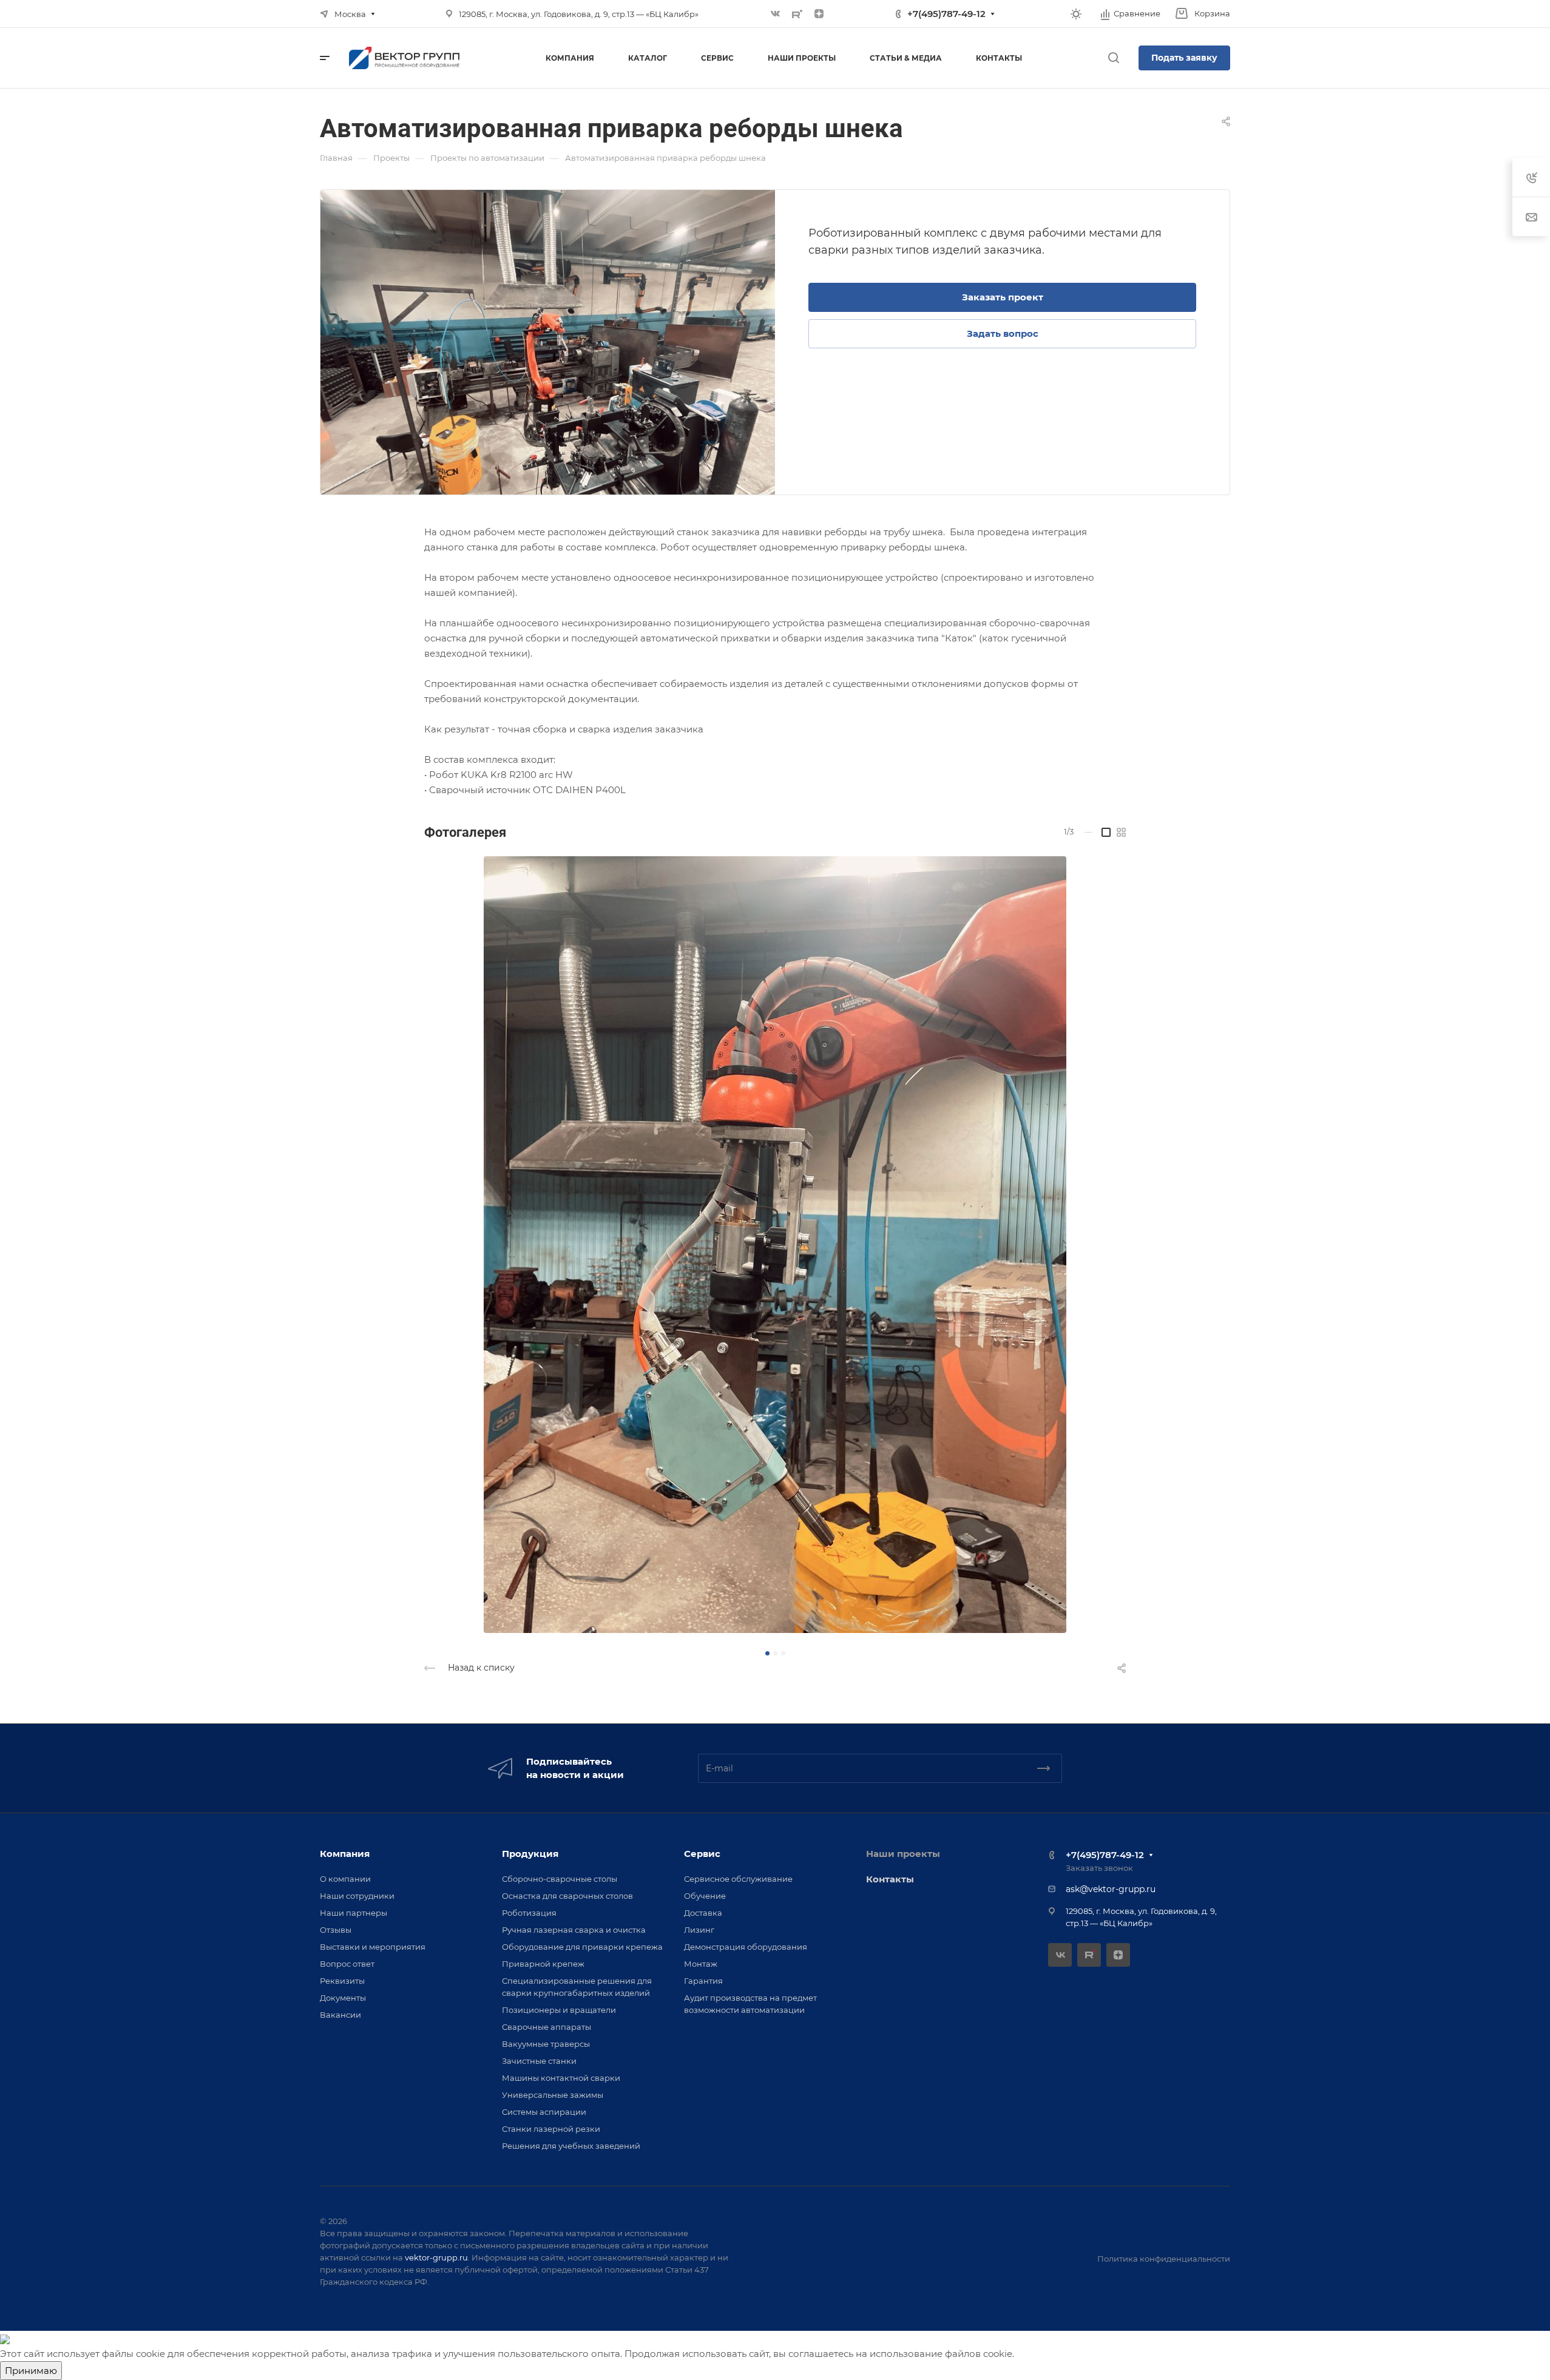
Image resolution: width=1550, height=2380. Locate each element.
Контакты (890, 1879)
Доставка (703, 1913)
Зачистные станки (539, 2061)
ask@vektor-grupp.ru (1111, 1889)
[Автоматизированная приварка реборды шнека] (548, 342)
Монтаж (701, 1964)
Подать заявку (1184, 58)
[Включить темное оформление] (1076, 14)
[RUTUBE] (797, 14)
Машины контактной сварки (561, 2078)
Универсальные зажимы (553, 2095)
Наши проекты (903, 1854)
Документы (343, 1998)
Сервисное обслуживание (738, 1879)
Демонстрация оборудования (746, 1947)
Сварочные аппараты (547, 2027)
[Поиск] (1113, 58)
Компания (345, 1854)
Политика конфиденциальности (1164, 2259)
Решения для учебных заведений (571, 2146)
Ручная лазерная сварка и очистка (574, 1930)
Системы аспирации (544, 2112)
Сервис (702, 1854)
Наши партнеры (354, 1913)
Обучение (705, 1896)
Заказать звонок (1099, 1868)
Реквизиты (342, 1981)
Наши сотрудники (357, 1896)
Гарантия (703, 1981)
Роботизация (529, 1913)
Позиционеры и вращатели (559, 2010)
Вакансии (340, 2015)
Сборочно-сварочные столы (560, 1879)
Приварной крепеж (543, 1964)
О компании (345, 1879)
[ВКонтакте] (776, 14)
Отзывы (336, 1930)
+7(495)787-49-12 (946, 14)
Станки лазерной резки (551, 2129)
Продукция (530, 1854)
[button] (767, 1653)
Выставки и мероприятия (373, 1947)
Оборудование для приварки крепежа (582, 1947)
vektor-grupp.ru (436, 2257)
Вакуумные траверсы (546, 2044)
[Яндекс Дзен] (819, 14)
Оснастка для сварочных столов (567, 1896)
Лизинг (699, 1930)
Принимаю (31, 2371)
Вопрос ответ (347, 1964)
